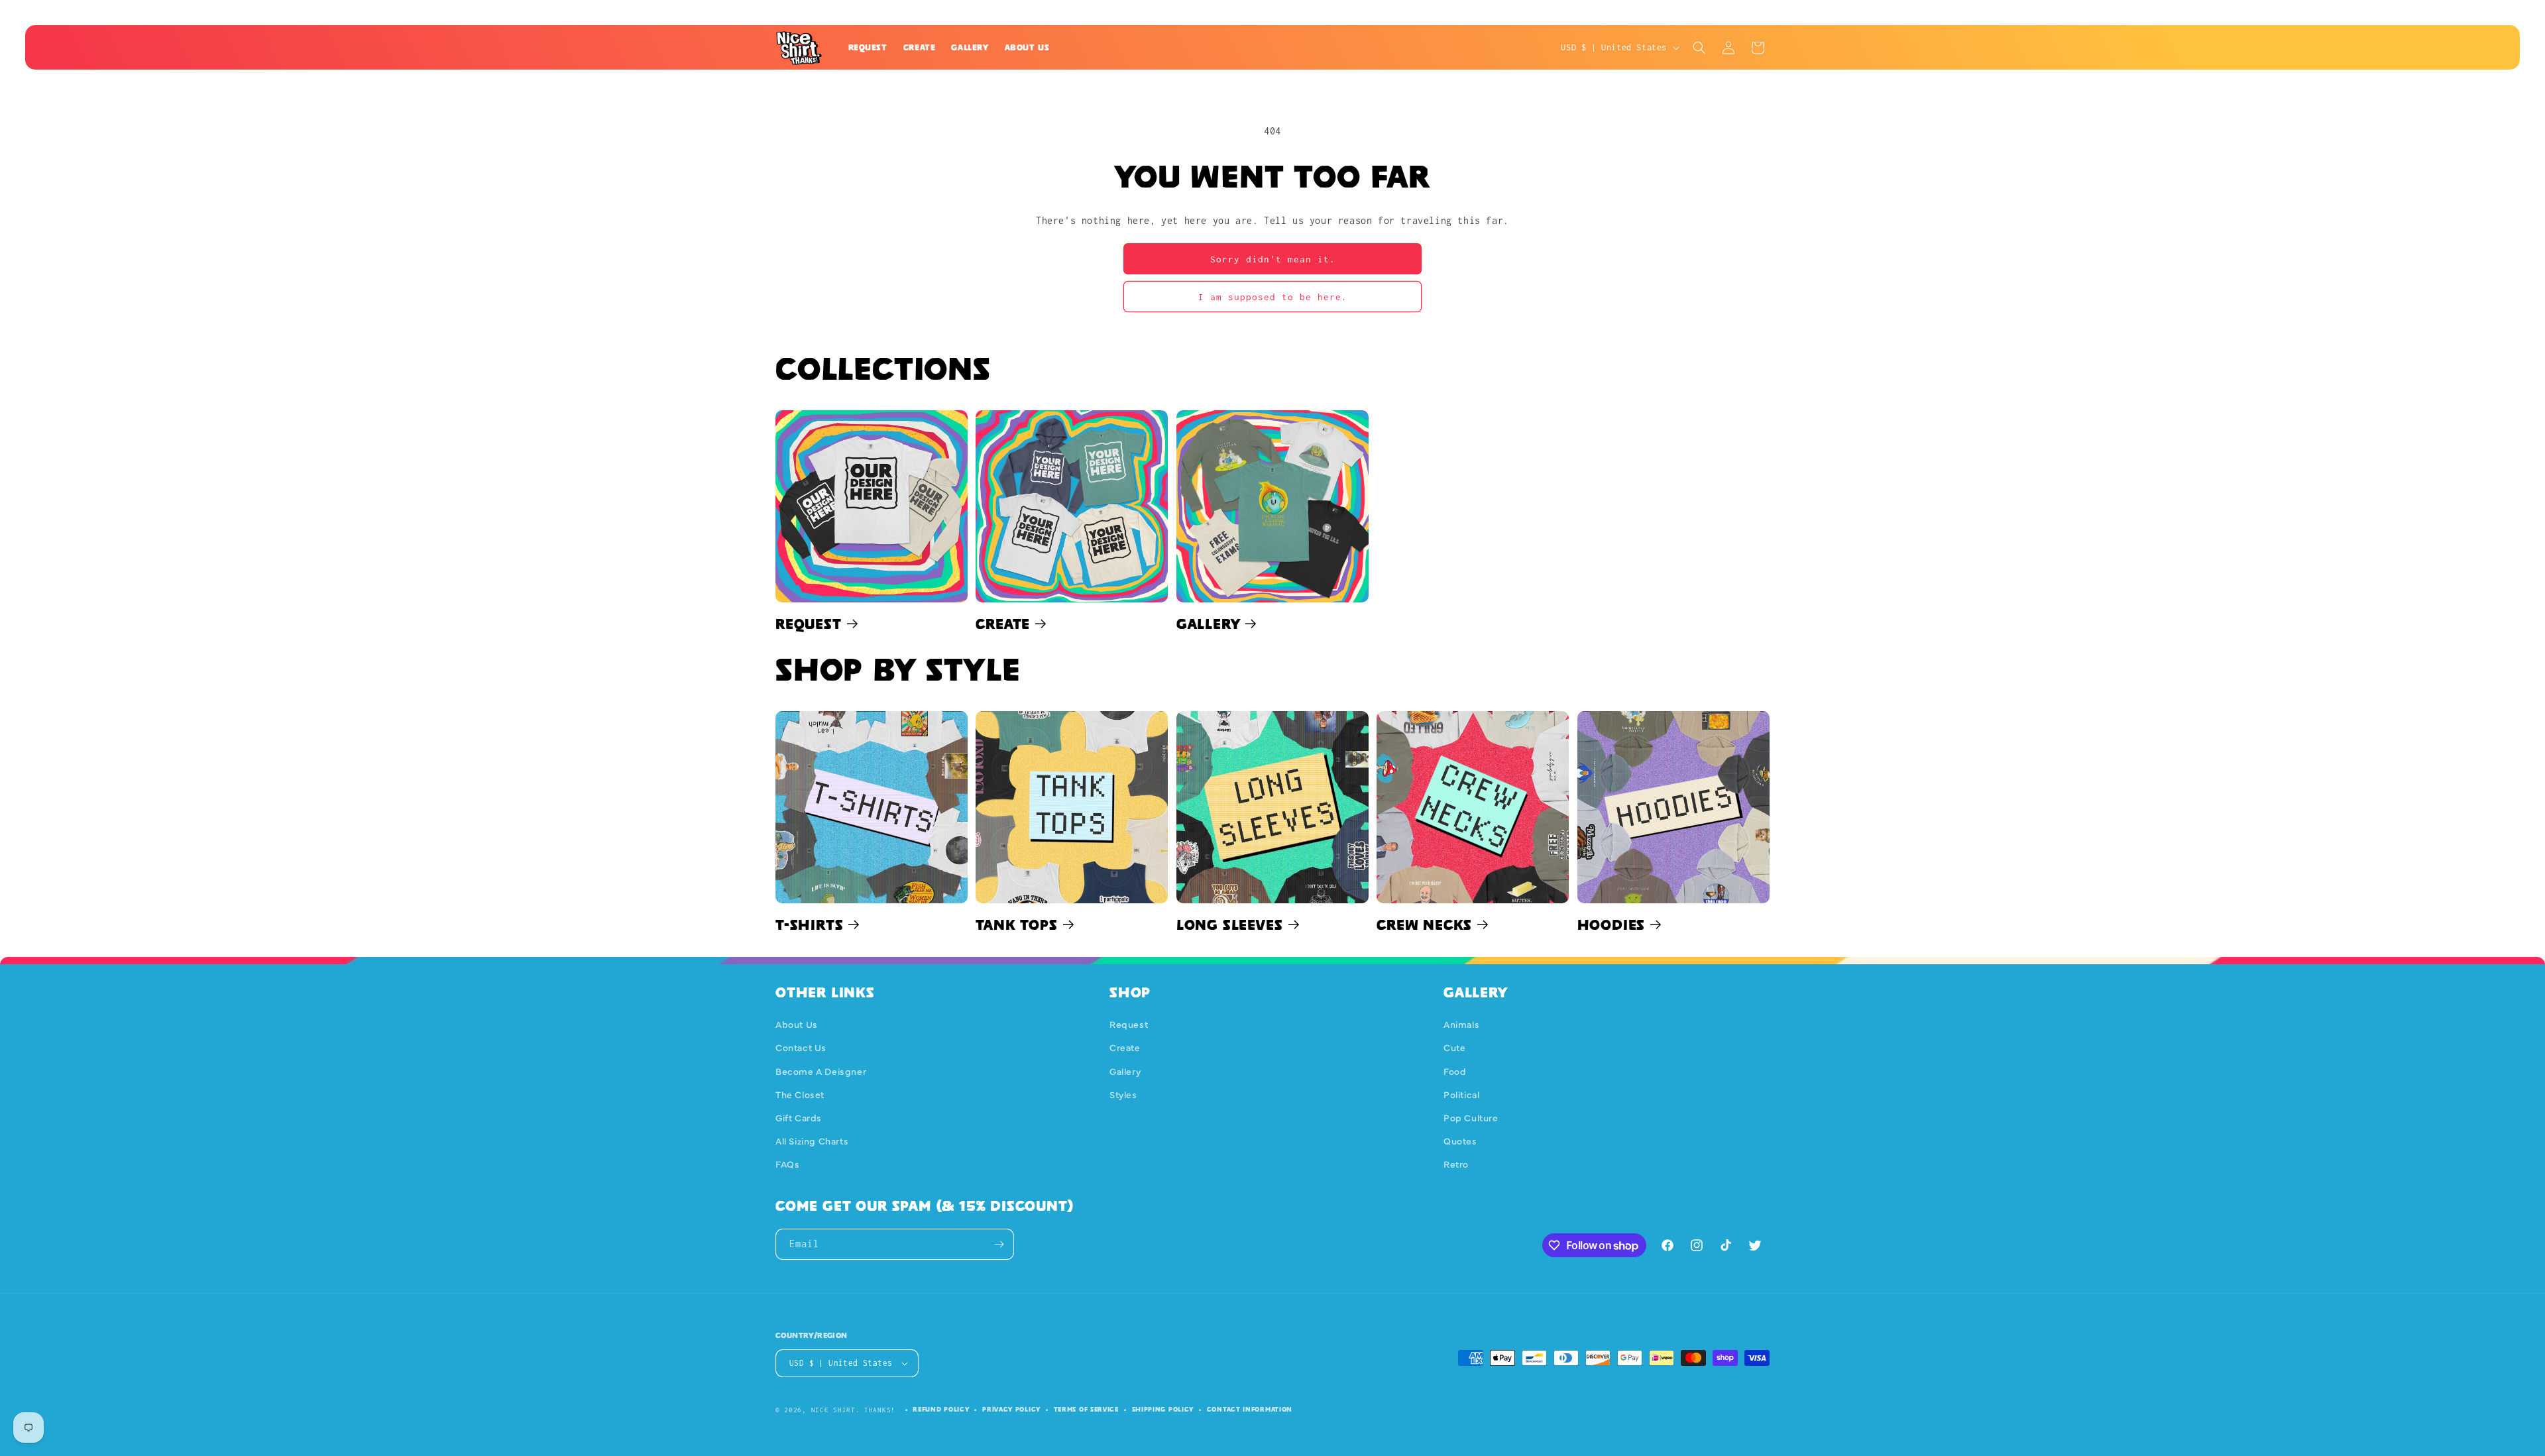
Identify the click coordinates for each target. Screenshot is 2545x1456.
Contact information (1250, 1409)
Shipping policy (1163, 1409)
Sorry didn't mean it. (1273, 259)
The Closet (800, 1094)
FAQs (787, 1164)
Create (1003, 624)
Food (1455, 1071)
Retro (1456, 1164)
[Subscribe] (999, 1244)
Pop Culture (1471, 1117)
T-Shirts (809, 924)
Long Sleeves (1230, 924)
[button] (1699, 48)
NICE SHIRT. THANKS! (853, 1410)
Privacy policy (1011, 1409)
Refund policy (941, 1409)
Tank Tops (1016, 924)
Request (809, 624)
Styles (1123, 1094)
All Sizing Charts (812, 1141)
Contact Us (801, 1047)
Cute (1454, 1047)
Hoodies (1612, 924)
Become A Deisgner (821, 1071)
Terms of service (1086, 1409)
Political (1461, 1094)
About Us (797, 1024)
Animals (1461, 1024)
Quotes (1460, 1141)
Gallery (1209, 624)
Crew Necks (1424, 924)
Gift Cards (799, 1117)
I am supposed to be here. (1273, 297)
